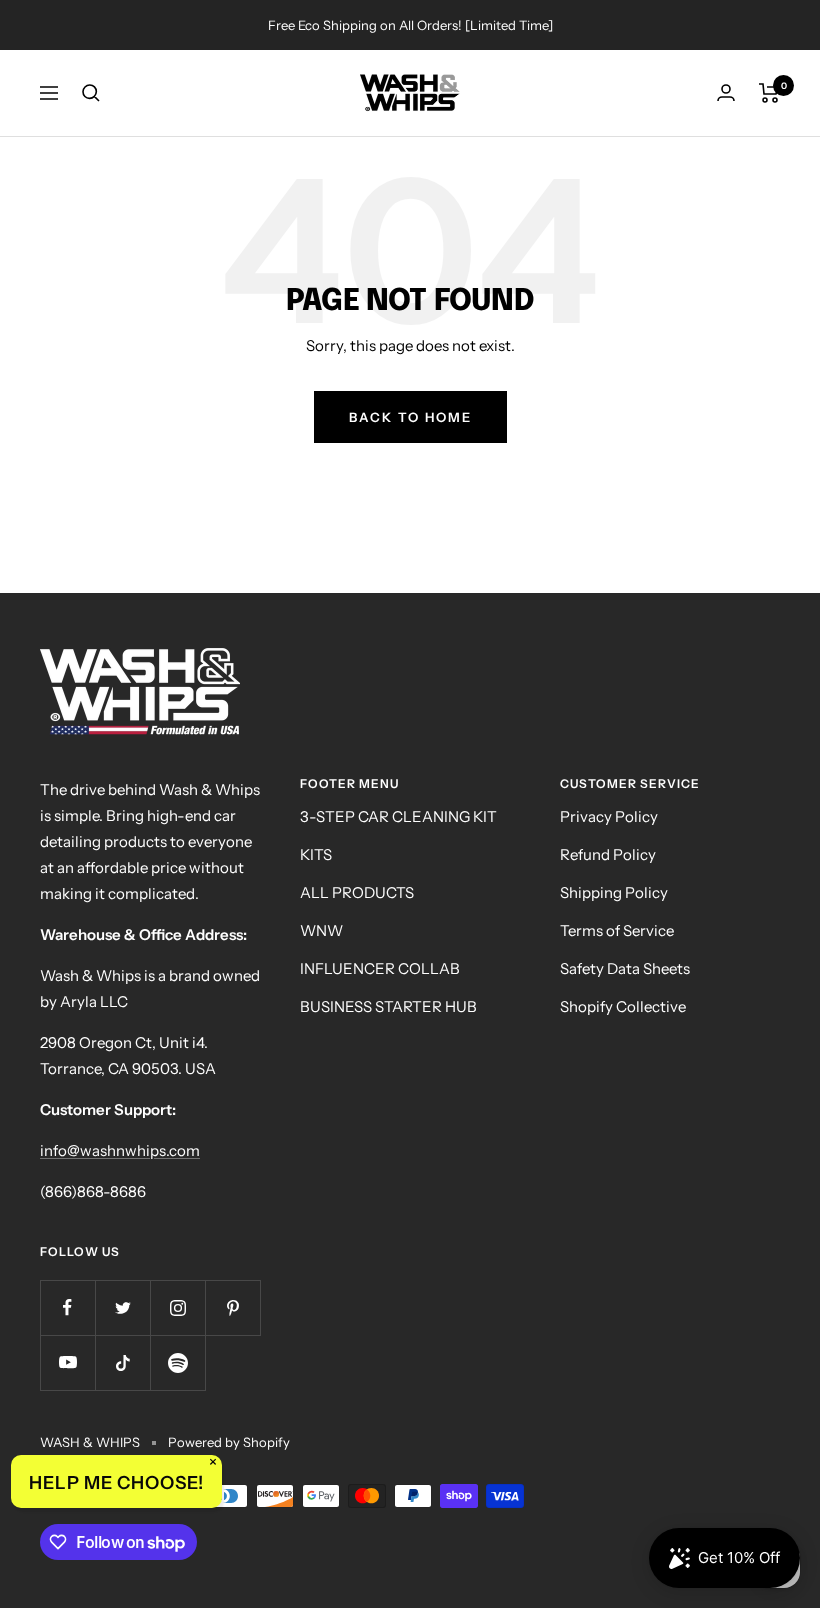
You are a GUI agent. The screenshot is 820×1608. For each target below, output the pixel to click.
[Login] (726, 92)
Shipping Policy (614, 892)
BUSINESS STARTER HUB (388, 1006)
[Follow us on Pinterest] (232, 1307)
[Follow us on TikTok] (122, 1362)
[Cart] (769, 93)
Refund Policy (608, 854)
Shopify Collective (623, 1006)
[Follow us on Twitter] (122, 1307)
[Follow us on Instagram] (177, 1307)
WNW (321, 930)
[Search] (91, 93)
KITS (316, 854)
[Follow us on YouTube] (67, 1362)
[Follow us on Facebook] (67, 1307)
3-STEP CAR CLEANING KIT (398, 816)
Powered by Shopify (229, 1442)
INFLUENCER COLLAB (380, 968)
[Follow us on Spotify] (177, 1362)
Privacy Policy (609, 816)
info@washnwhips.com (120, 1150)
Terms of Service (617, 930)
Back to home (410, 417)
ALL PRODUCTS (357, 892)
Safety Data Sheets (625, 968)
